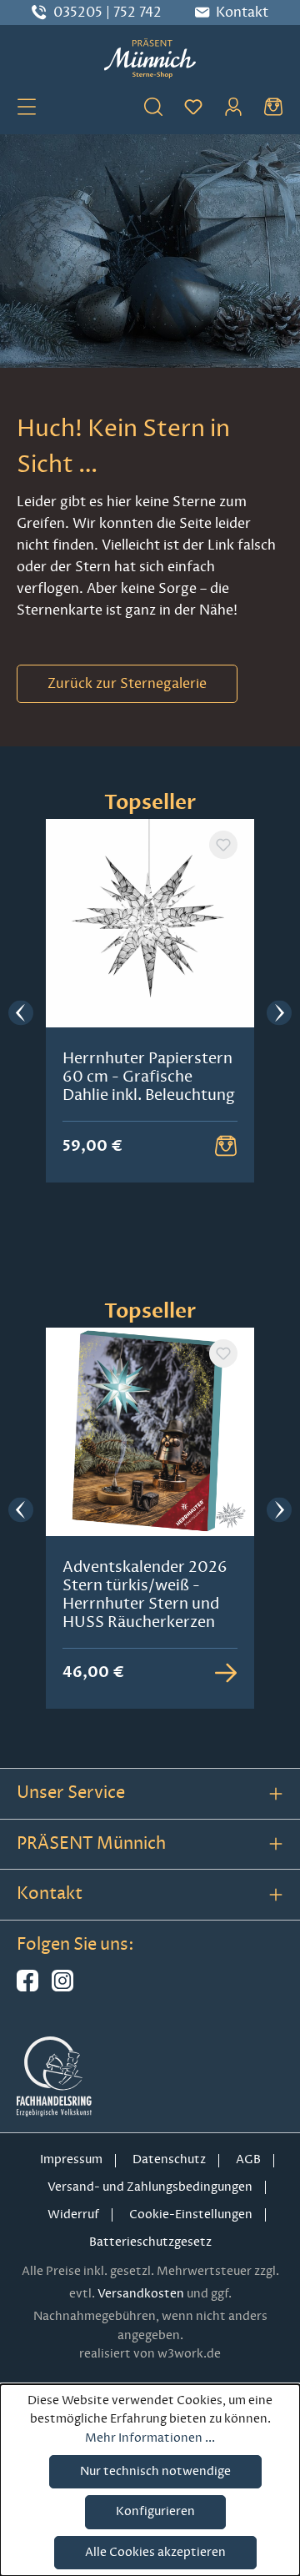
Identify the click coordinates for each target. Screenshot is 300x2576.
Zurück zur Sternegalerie (127, 684)
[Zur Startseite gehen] (150, 58)
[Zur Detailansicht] (226, 1673)
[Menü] (27, 106)
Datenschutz (169, 2159)
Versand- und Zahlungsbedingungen (150, 2187)
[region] (150, 1014)
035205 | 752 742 (107, 13)
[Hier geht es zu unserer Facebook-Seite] (27, 1988)
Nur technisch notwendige (155, 2471)
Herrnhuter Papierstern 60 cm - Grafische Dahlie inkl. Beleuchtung (149, 1077)
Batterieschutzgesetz (150, 2242)
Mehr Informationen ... (150, 2438)
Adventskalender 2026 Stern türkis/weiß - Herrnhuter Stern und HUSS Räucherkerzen (145, 1594)
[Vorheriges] (21, 1014)
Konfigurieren (155, 2511)
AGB (248, 2159)
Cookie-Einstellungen (191, 2214)
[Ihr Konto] (233, 106)
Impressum (71, 2159)
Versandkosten (141, 2294)
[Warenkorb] (273, 106)
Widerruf (73, 2214)
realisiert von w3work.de (150, 2354)
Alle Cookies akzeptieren (155, 2552)
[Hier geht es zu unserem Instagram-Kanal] (62, 1988)
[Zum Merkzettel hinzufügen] (223, 845)
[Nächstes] (279, 1014)
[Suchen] (153, 106)
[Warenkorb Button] (226, 1146)
